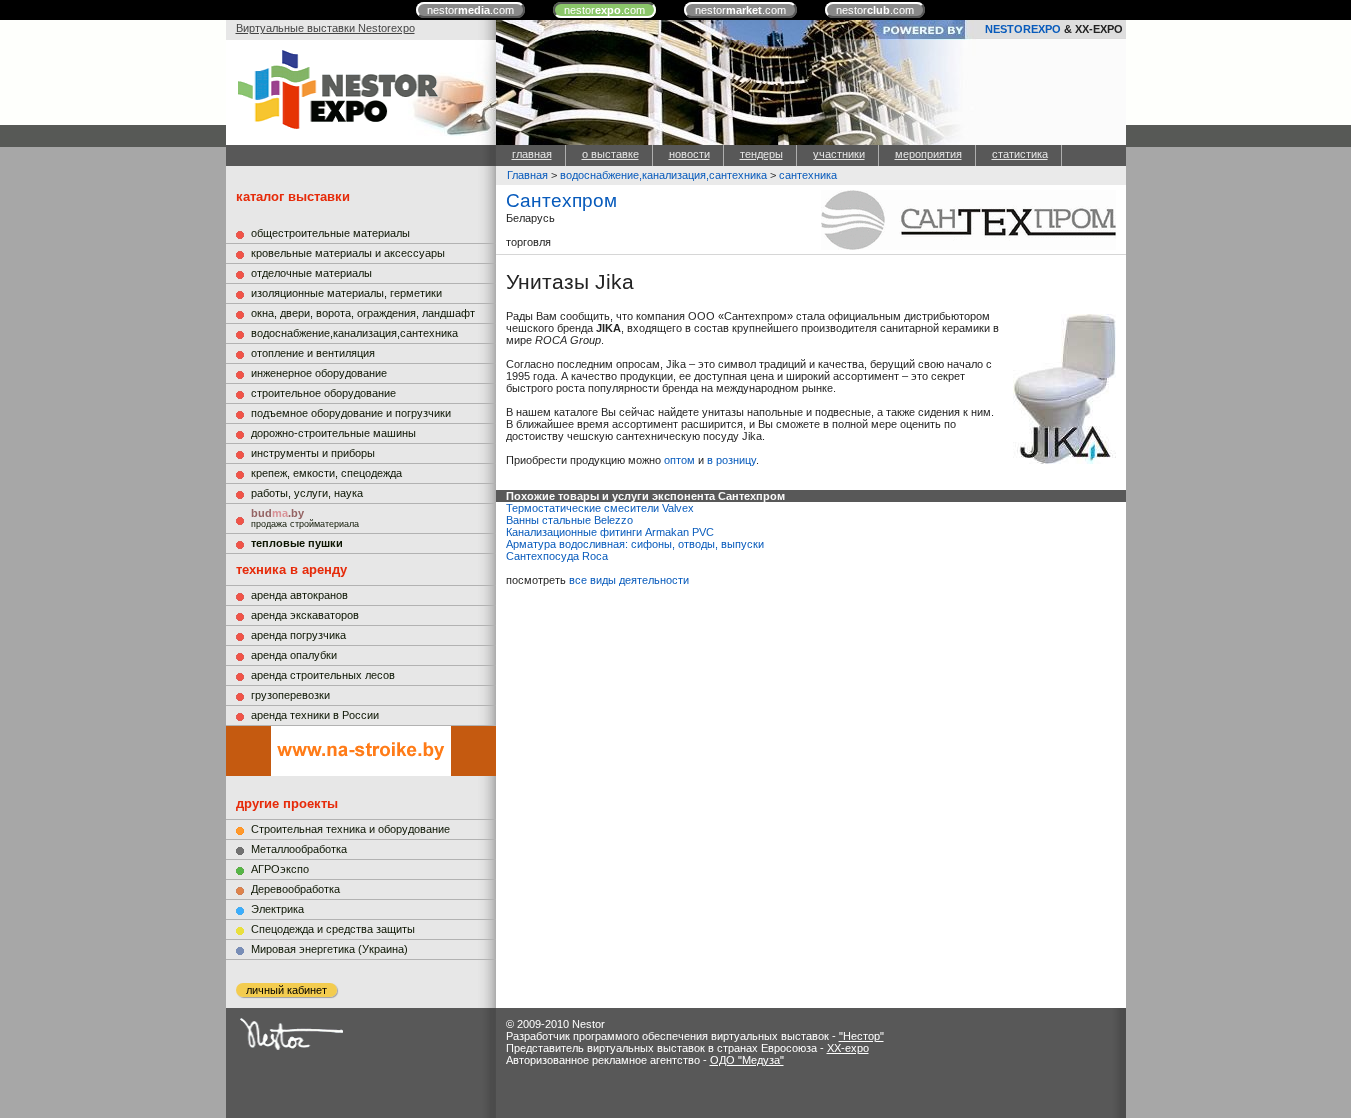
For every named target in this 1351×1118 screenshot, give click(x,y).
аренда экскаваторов (305, 615)
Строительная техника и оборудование (350, 829)
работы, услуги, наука (307, 493)
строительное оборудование (323, 393)
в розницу (731, 460)
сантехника (808, 175)
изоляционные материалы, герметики (346, 293)
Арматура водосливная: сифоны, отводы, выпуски (635, 544)
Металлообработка (299, 849)
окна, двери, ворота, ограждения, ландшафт (363, 313)
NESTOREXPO (1023, 29)
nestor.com (470, 10)
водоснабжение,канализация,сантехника (354, 333)
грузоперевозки (290, 695)
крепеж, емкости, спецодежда (326, 473)
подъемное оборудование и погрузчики (351, 413)
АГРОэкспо (280, 869)
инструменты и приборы (313, 453)
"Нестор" (861, 1036)
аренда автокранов (299, 595)
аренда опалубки (294, 655)
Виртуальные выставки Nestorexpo (325, 28)
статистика (1020, 154)
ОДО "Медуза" (747, 1060)
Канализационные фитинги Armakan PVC (610, 532)
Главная (527, 175)
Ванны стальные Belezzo (569, 520)
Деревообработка (295, 889)
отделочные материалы (311, 273)
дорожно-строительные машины (333, 433)
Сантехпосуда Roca (557, 556)
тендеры (761, 154)
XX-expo (848, 1048)
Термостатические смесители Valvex (600, 508)
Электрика (277, 909)
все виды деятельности (629, 580)
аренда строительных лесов (323, 675)
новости (689, 154)
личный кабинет (286, 990)
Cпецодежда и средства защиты (333, 929)
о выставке (610, 154)
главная (532, 154)
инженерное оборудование (319, 373)
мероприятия (928, 154)
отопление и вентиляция (313, 353)
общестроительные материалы (330, 233)
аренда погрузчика (298, 635)
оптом (679, 460)
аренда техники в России (315, 715)
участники (839, 154)
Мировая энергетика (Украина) (329, 949)
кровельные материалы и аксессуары (348, 253)
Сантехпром (561, 200)
